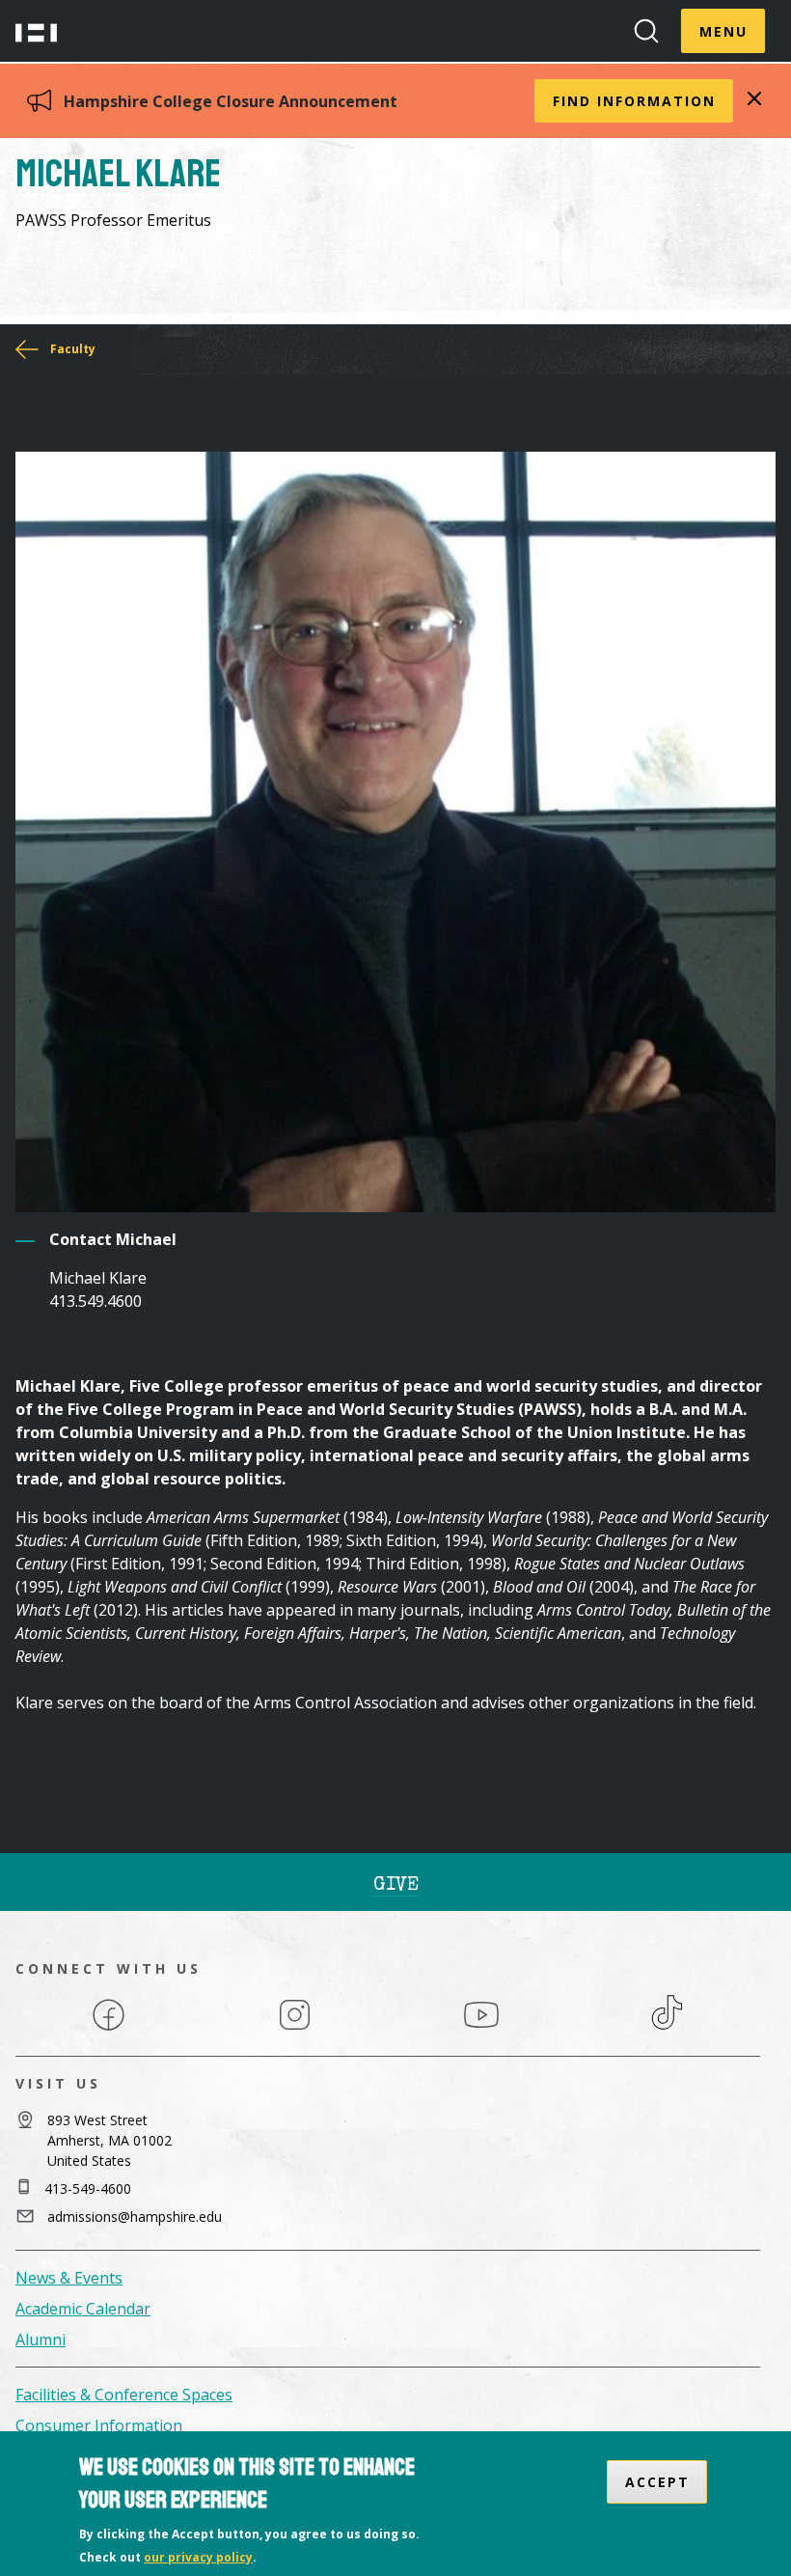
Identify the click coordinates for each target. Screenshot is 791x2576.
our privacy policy (198, 2557)
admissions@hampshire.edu (135, 2216)
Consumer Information (99, 2425)
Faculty (73, 349)
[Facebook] (109, 2029)
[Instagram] (295, 2029)
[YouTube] (481, 2029)
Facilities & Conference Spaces (124, 2395)
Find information (634, 101)
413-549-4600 (88, 2188)
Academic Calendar (83, 2309)
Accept (657, 2482)
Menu (723, 31)
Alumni (41, 2340)
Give (396, 1886)
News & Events (69, 2278)
